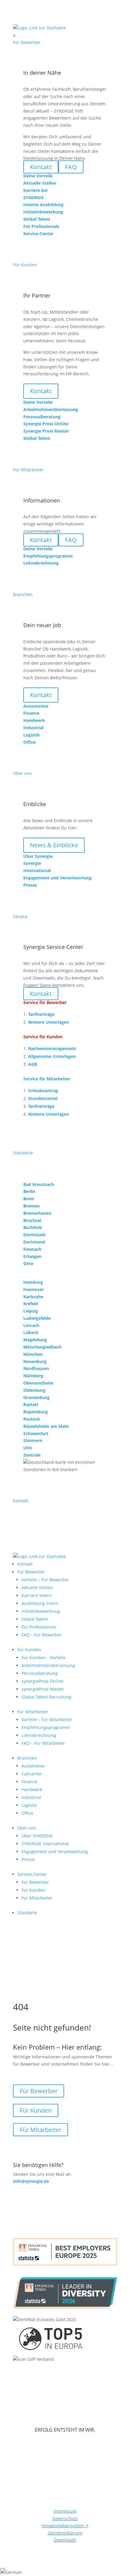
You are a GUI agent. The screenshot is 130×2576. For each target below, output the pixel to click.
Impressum (65, 2511)
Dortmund (34, 1242)
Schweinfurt (36, 1433)
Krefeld (31, 1304)
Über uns (27, 1828)
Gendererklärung (65, 2533)
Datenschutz (65, 2518)
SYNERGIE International (45, 1844)
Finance (29, 1782)
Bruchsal (32, 1220)
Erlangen (32, 1256)
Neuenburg (35, 1361)
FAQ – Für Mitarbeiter (43, 1743)
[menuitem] (65, 35)
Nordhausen (36, 1368)
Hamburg (33, 1282)
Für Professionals (39, 1627)
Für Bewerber (31, 1572)
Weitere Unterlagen (49, 1022)
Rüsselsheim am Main (46, 1426)
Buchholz (33, 1227)
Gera (28, 1263)
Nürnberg (33, 1376)
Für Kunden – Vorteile (43, 1657)
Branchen (27, 1758)
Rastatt (31, 1404)
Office (27, 1813)
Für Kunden (29, 1650)
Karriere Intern (37, 1595)
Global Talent (35, 1619)
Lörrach (31, 1325)
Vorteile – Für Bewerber (45, 1580)
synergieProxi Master (43, 1689)
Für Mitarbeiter (33, 1712)
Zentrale (32, 1455)
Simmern (33, 1440)
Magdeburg (35, 1340)
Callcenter (32, 1774)
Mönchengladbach (42, 1347)
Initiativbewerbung (41, 1611)
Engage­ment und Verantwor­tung (55, 1851)
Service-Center (32, 1874)
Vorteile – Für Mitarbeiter (47, 1720)
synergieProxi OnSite (42, 1681)
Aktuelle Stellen (37, 1588)
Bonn (29, 1199)
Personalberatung (40, 1673)
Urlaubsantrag (43, 1090)
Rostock (32, 1419)
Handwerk (32, 1789)
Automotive (33, 1766)
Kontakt (41, 391)
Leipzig (31, 1311)
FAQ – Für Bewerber (42, 1635)
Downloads (65, 2540)
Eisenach (32, 1249)
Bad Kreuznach (39, 1184)
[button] (65, 2572)
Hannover (34, 1289)
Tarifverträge (41, 1014)
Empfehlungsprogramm (46, 1727)
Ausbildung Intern (40, 1603)
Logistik (29, 1805)
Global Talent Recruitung (46, 1697)
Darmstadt (34, 1235)
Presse (28, 1859)
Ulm (28, 1448)
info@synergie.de (31, 2181)
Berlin (29, 1191)
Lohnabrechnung (39, 1735)
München (33, 1354)
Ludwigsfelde (37, 1318)
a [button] (14, 35)
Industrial (31, 1797)
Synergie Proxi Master (46, 431)
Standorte (27, 1913)
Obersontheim (38, 1383)
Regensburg (36, 1412)
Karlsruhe (33, 1297)
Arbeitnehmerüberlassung (48, 1665)
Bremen (31, 1206)
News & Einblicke (54, 845)
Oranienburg (36, 1397)
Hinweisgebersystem (65, 2526)
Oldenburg (34, 1390)
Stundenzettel (43, 1098)
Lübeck (31, 1332)
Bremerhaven (37, 1213)
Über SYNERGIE (37, 1836)
